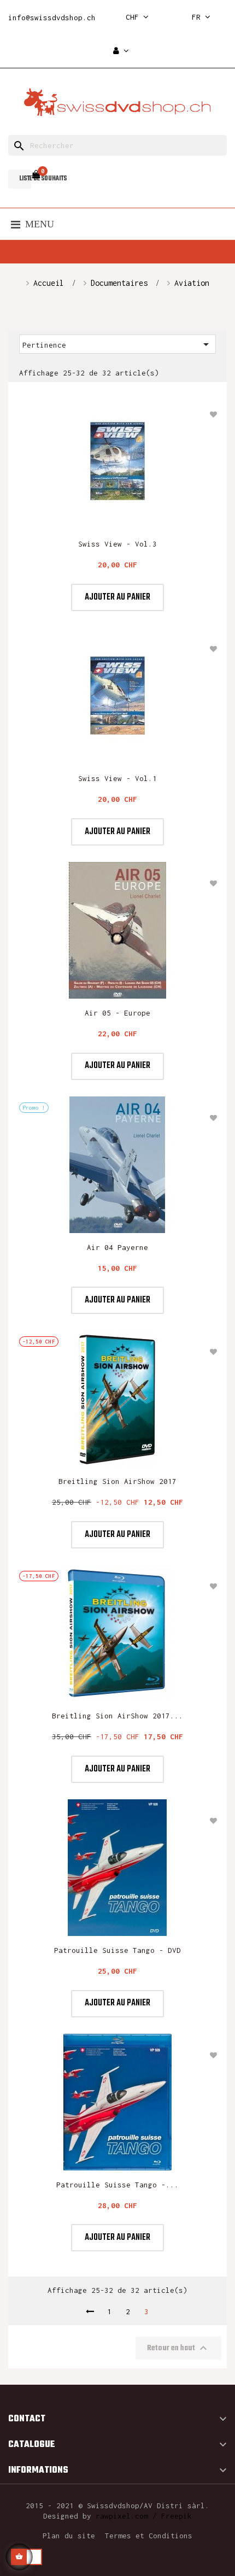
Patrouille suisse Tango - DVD (117, 1950)
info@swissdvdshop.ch (52, 17)
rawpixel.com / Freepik (144, 2516)
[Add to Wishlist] (213, 414)
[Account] (121, 51)
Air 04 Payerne (117, 1247)
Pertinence (117, 344)
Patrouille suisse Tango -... (117, 2185)
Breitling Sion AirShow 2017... (117, 1716)
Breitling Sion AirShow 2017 (117, 1481)
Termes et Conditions (149, 2536)
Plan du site (69, 2536)
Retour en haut (178, 2348)
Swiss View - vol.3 (117, 544)
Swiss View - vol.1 (117, 778)
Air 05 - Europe (117, 1013)
